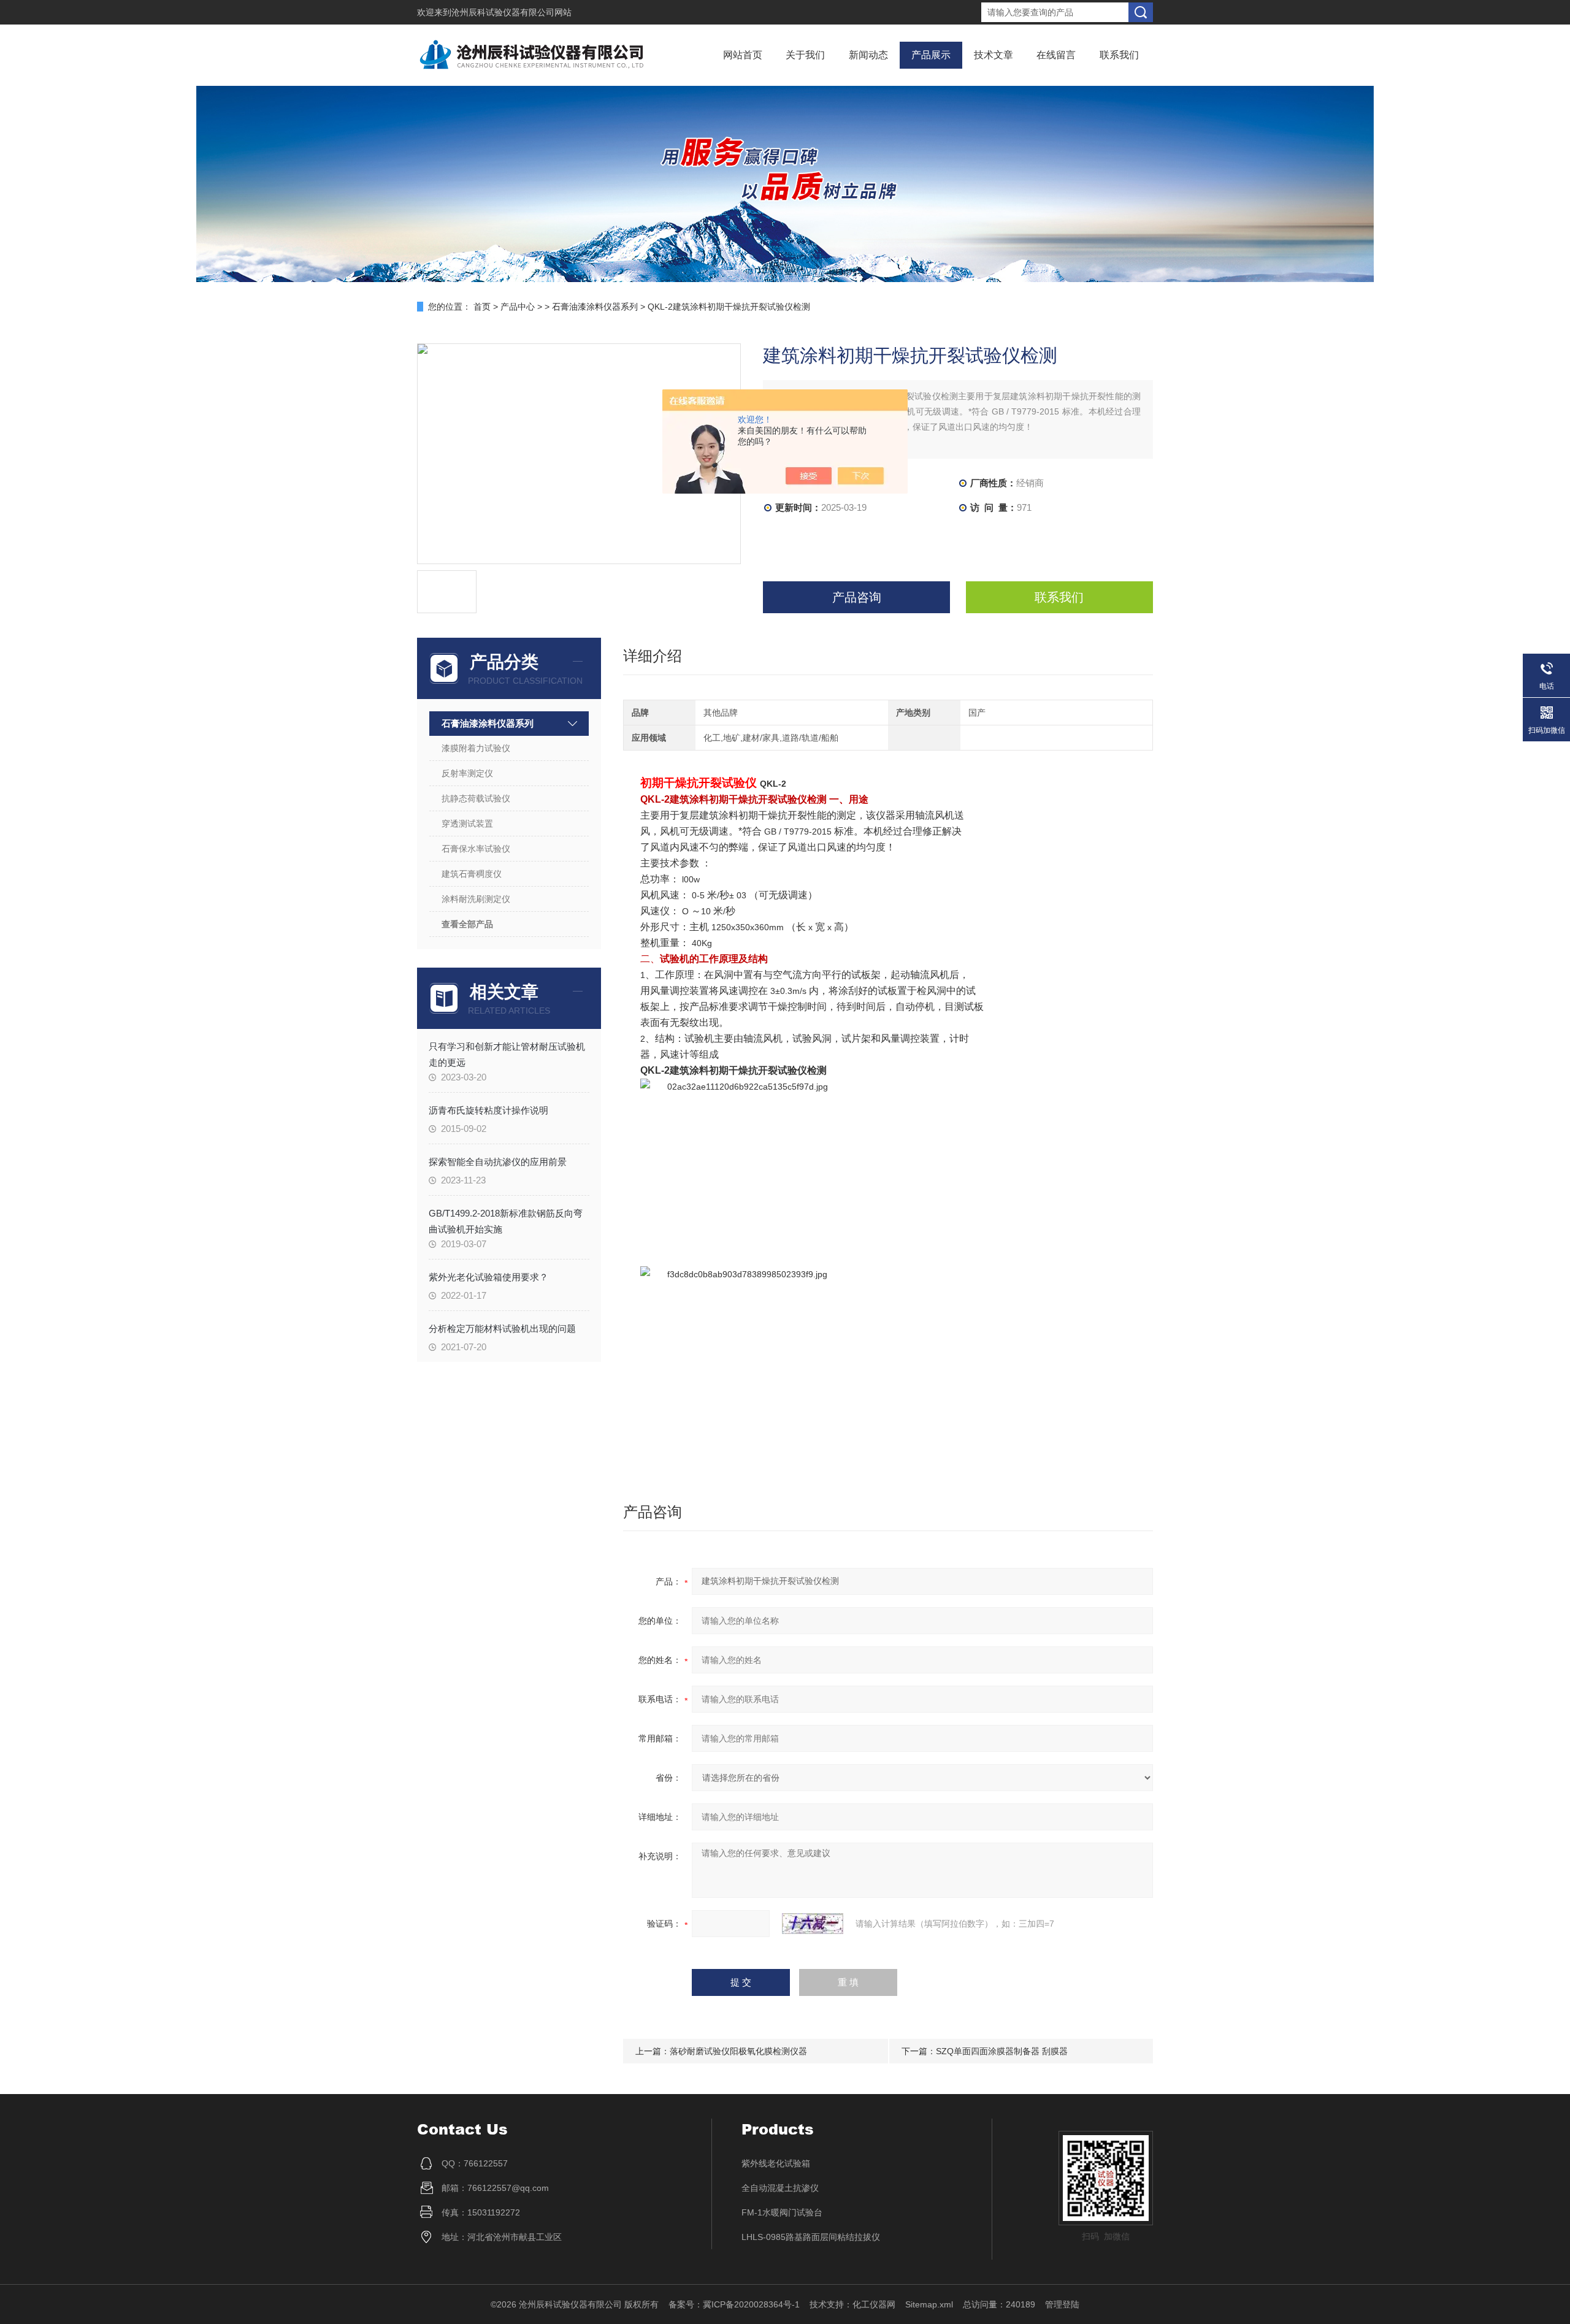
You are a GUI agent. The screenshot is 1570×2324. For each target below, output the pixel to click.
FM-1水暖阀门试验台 (782, 2212)
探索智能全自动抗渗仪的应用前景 (498, 1162)
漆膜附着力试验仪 (476, 748)
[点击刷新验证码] (813, 1924)
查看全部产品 (467, 924)
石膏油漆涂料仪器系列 (595, 307)
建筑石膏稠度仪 (472, 874)
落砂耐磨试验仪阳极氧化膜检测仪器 (738, 2051)
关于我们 (805, 55)
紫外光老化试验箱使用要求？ (488, 1277)
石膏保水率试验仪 (476, 849)
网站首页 (743, 55)
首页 (482, 307)
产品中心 (518, 307)
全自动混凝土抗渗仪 (780, 2188)
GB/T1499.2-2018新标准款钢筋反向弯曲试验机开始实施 (506, 1221)
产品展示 (931, 55)
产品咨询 (857, 597)
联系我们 (1119, 55)
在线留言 (1056, 55)
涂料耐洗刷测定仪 (476, 899)
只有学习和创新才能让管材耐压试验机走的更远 (507, 1054)
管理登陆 (1062, 2304)
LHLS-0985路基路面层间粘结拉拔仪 (811, 2237)
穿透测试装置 (467, 824)
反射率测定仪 (467, 773)
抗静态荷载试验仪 (476, 798)
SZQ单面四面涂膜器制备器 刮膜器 (1002, 2051)
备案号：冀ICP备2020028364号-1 (734, 2304)
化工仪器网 (874, 2304)
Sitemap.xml (929, 2304)
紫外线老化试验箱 (776, 2163)
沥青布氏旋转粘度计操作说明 (488, 1110)
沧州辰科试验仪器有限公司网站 (511, 12)
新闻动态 (868, 55)
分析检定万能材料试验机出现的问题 (502, 1328)
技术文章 (994, 55)
